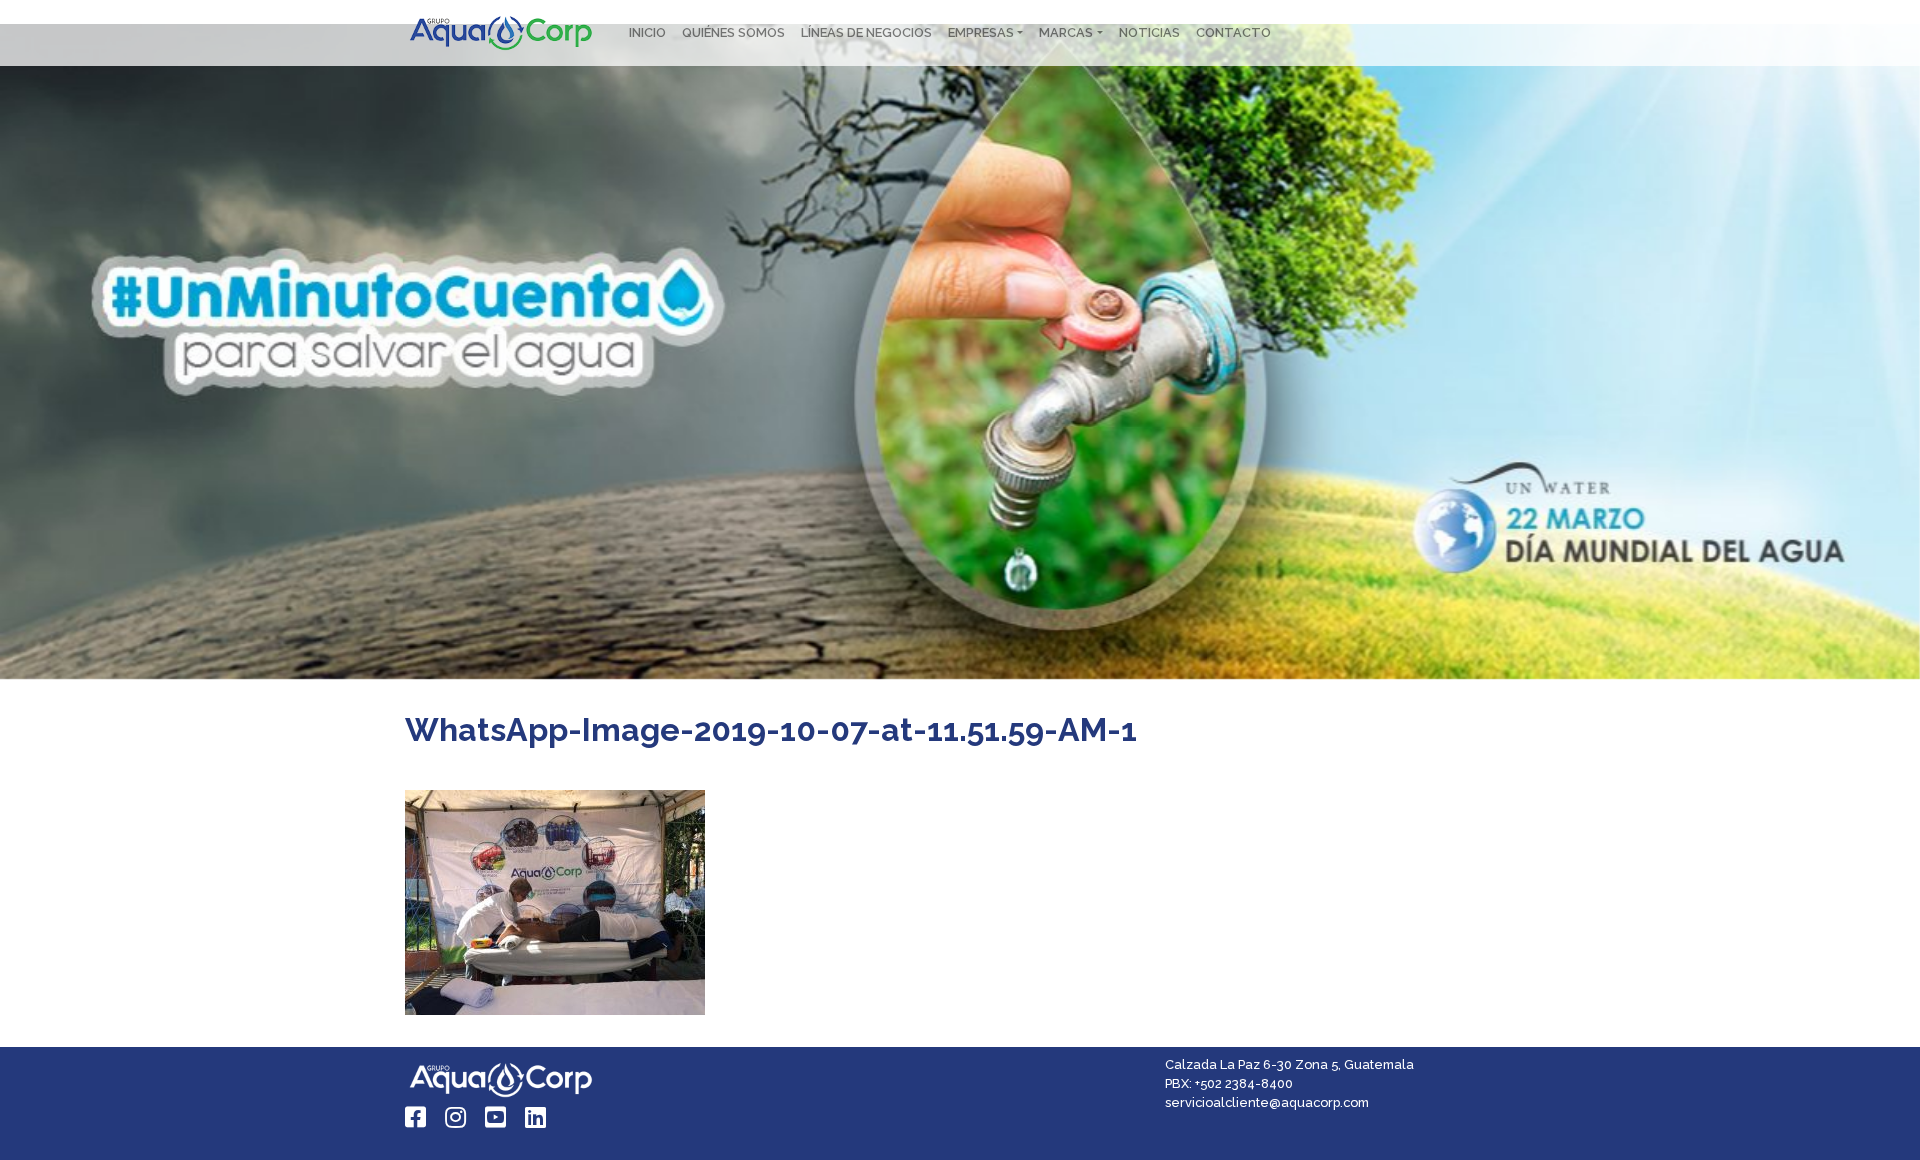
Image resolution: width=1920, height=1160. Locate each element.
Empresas (981, 32)
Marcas (1066, 32)
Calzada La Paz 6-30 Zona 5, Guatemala (1289, 1064)
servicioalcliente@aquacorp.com (1267, 1102)
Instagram (457, 1117)
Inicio (647, 32)
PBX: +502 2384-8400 (1229, 1083)
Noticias (1149, 32)
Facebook (417, 1117)
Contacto (1233, 32)
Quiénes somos (733, 32)
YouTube (497, 1117)
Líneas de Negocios (866, 32)
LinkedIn (537, 1117)
